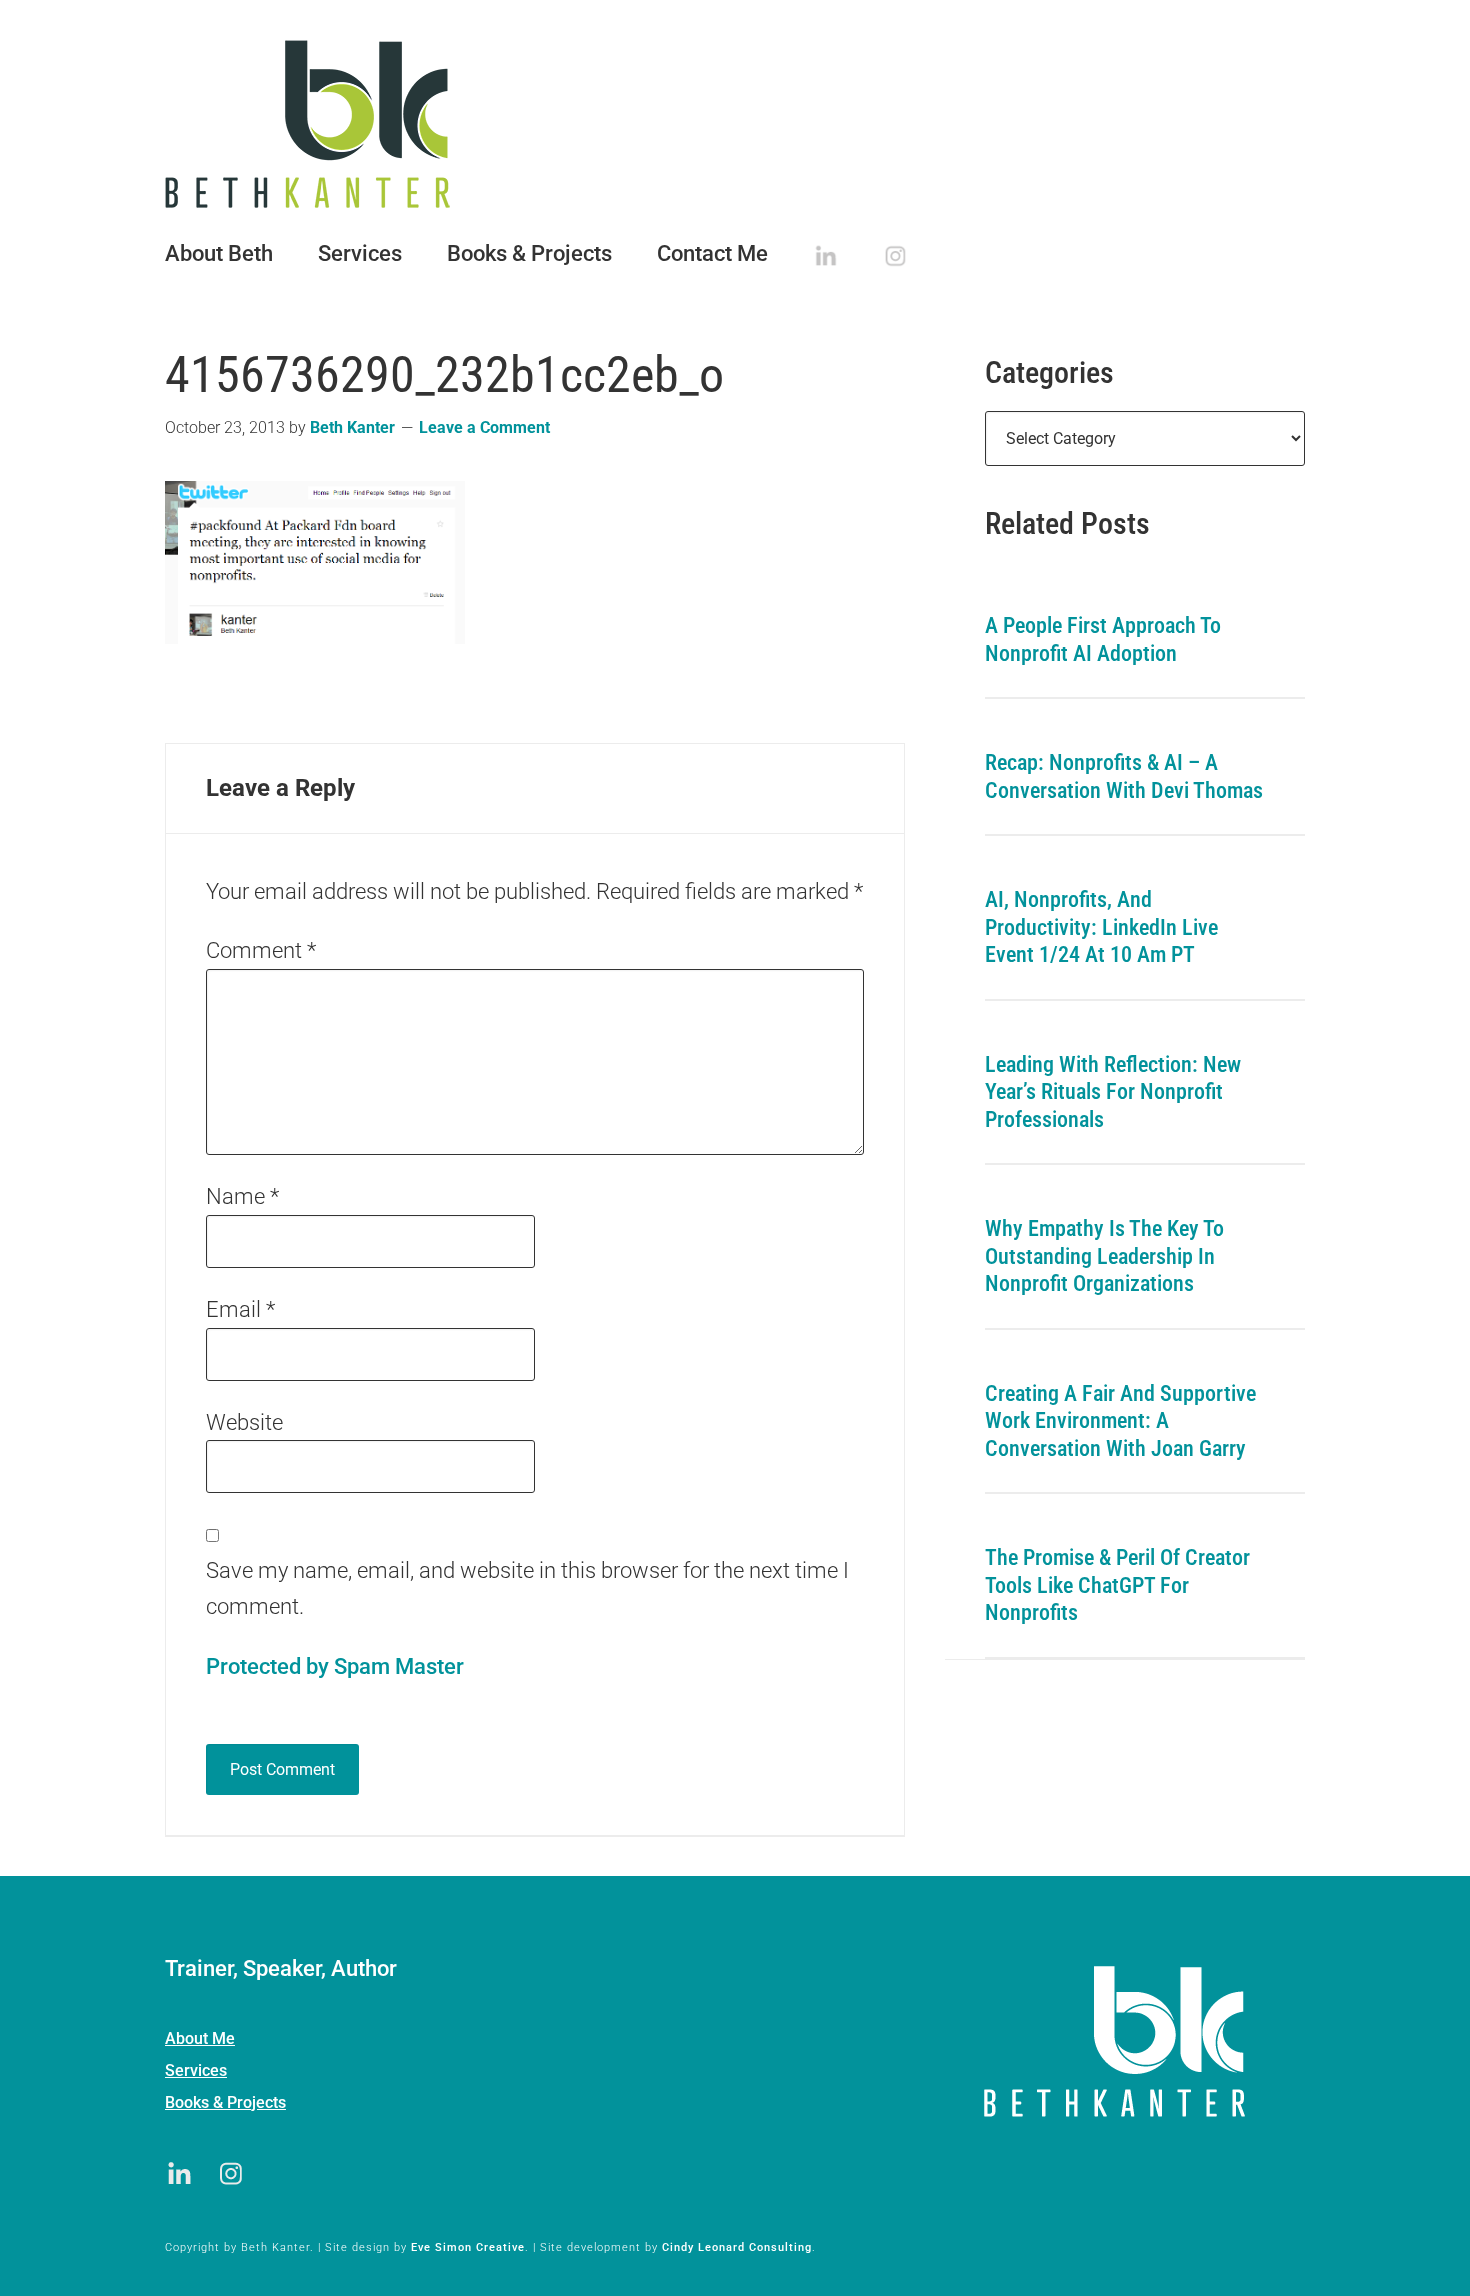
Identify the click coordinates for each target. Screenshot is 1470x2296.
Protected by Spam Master (335, 1666)
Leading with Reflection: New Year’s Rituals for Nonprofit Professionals (1113, 1092)
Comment (261, 950)
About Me (200, 2038)
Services (196, 2070)
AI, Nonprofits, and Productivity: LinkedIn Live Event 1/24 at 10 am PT (1101, 927)
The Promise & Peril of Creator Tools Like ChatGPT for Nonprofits (1117, 1585)
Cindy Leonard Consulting (737, 2247)
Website (244, 1422)
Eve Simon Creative (468, 2247)
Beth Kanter (735, 124)
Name (242, 1196)
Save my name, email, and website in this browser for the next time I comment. (527, 1588)
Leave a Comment (484, 427)
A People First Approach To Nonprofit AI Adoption (1103, 639)
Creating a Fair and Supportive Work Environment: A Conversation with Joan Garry (1120, 1421)
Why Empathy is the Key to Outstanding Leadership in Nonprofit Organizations (1104, 1256)
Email (240, 1309)
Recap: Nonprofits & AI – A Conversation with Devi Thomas (1124, 776)
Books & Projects (225, 2102)
